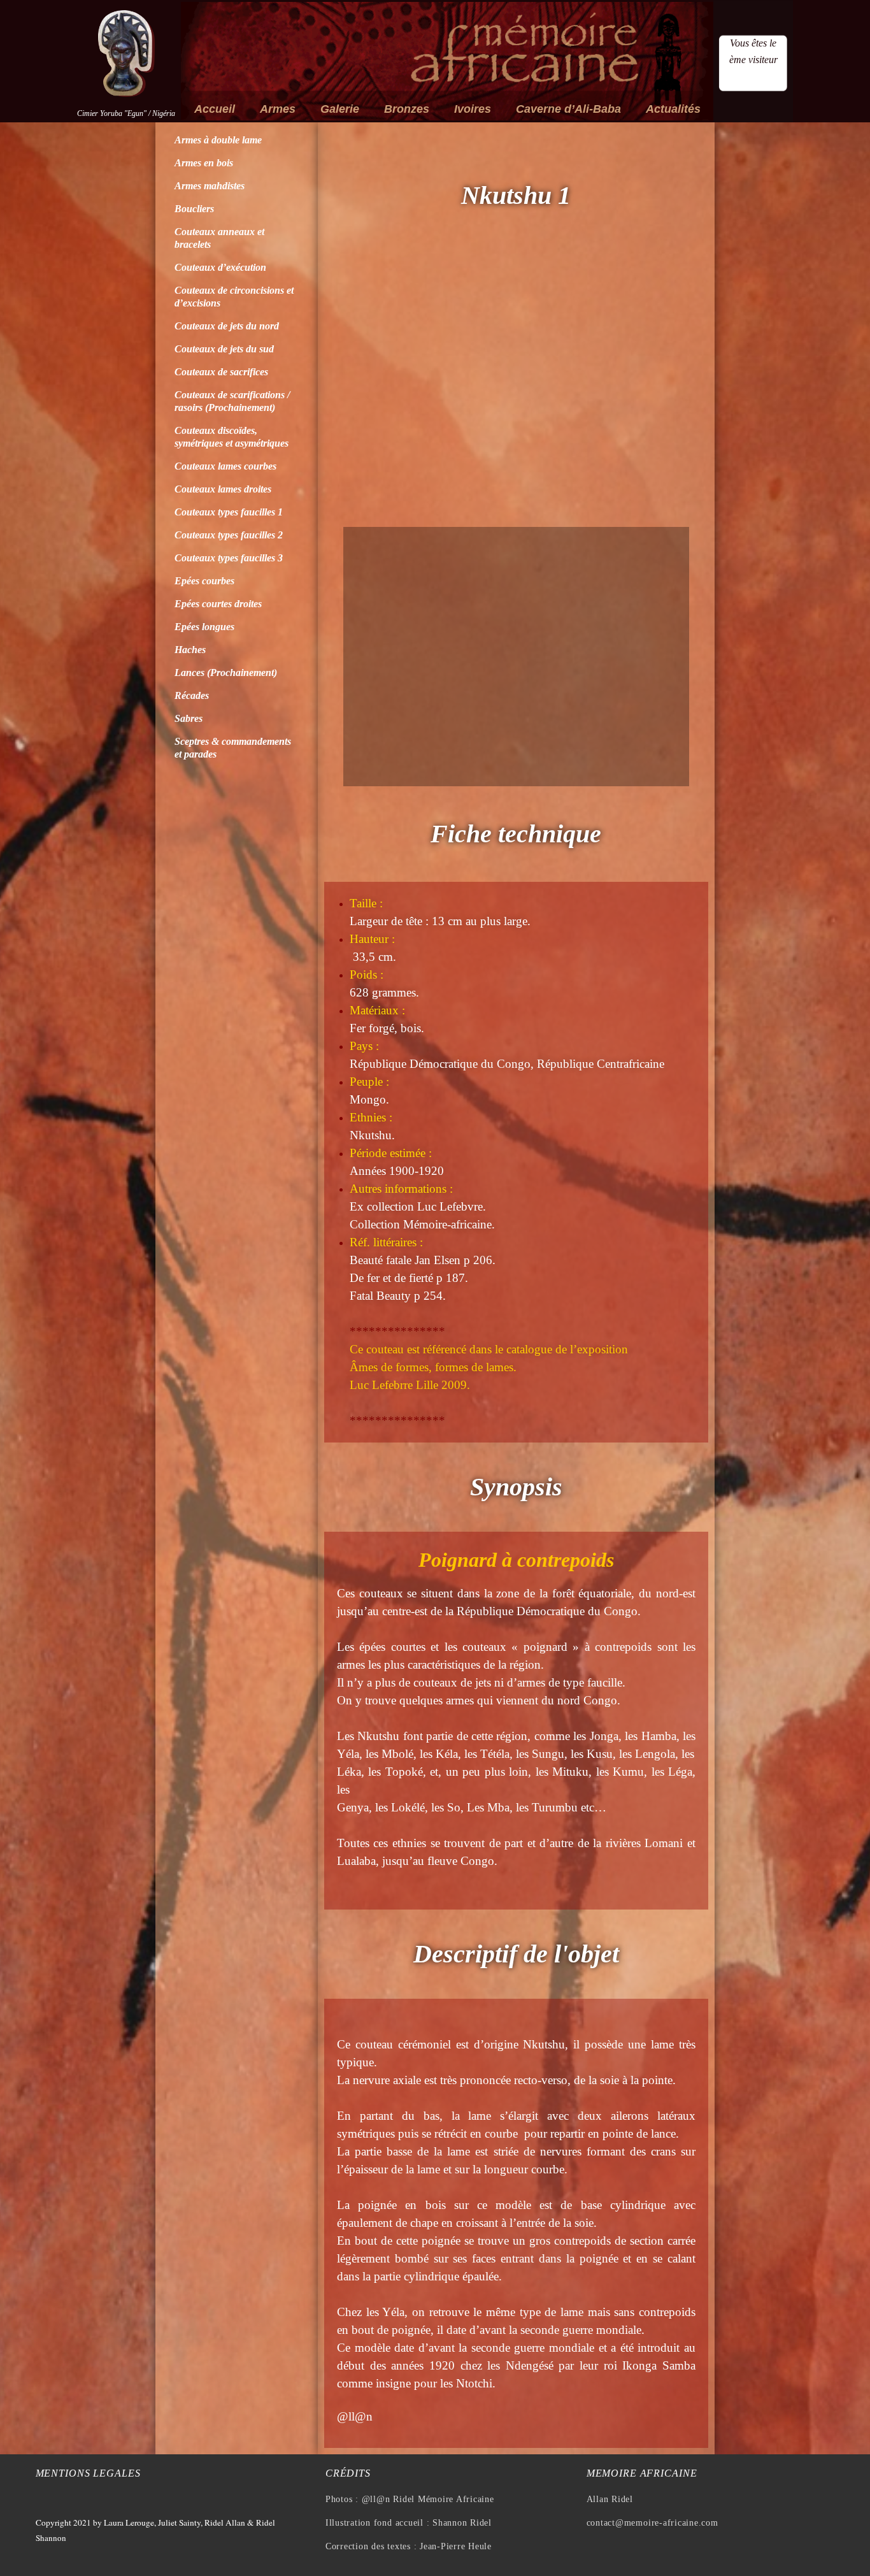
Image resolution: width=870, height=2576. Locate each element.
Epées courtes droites (218, 604)
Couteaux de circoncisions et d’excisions (234, 297)
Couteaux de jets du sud (224, 349)
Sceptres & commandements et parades (233, 748)
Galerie (340, 109)
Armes (278, 109)
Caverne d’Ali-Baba (568, 109)
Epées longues (204, 627)
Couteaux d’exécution (220, 267)
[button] (356, 385)
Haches (190, 650)
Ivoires (473, 109)
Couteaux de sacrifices (221, 372)
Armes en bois (204, 163)
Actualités (673, 109)
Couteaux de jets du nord (227, 326)
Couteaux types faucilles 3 (229, 558)
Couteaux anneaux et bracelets (219, 238)
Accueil (215, 109)
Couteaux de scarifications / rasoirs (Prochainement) (232, 401)
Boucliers (194, 209)
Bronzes (407, 109)
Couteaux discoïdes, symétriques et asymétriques (232, 437)
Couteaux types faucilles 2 (229, 535)
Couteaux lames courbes (225, 466)
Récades (192, 695)
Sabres (189, 718)
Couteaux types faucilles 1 (229, 512)
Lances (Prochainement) (226, 673)
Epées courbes (204, 581)
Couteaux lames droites (223, 489)
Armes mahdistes (210, 186)
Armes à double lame (218, 140)
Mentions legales (88, 2473)
